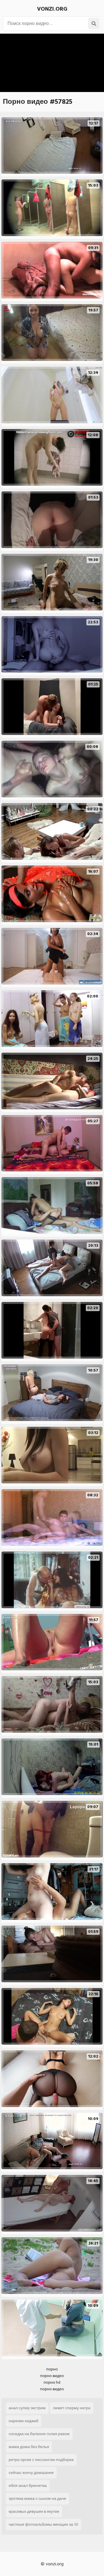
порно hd (52, 2382)
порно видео (52, 2376)
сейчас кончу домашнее (31, 2473)
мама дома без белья (29, 2447)
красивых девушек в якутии (34, 2511)
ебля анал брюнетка (28, 2486)
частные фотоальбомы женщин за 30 (43, 2524)
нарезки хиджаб (24, 2421)
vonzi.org (52, 9)
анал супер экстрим (27, 2408)
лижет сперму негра (72, 2408)
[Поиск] (94, 24)
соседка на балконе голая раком (39, 2434)
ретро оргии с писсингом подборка (41, 2460)
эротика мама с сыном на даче (37, 2499)
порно (52, 2369)
